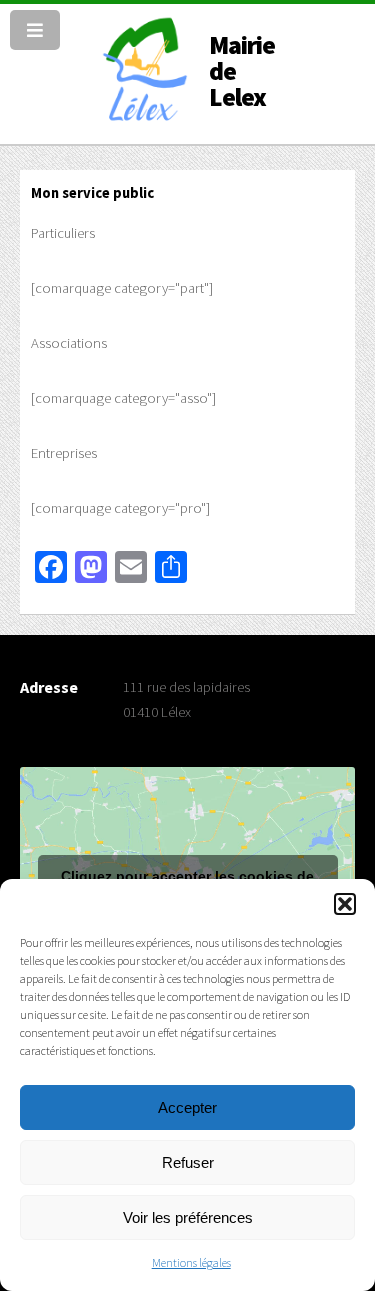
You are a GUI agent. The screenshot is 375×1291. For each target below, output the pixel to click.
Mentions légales (191, 1262)
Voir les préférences (188, 1217)
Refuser (188, 1162)
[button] (345, 904)
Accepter (187, 1107)
